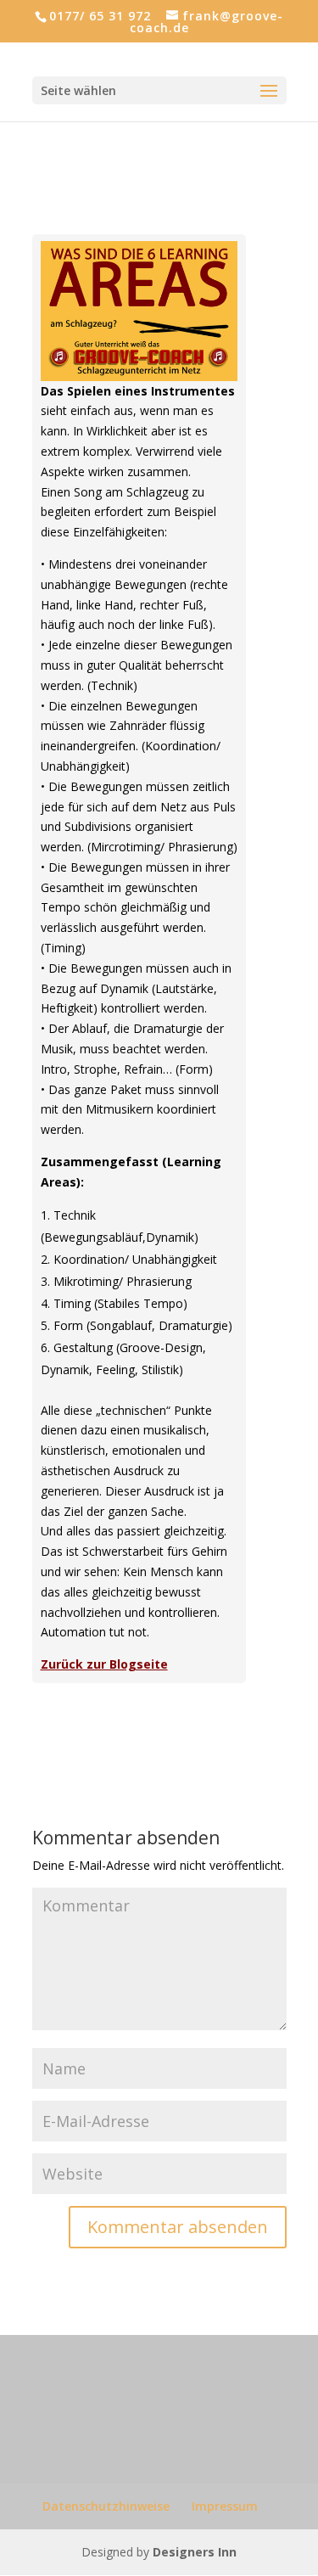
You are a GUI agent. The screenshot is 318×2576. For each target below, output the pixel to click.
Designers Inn (195, 2552)
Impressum (225, 2506)
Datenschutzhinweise (106, 2506)
